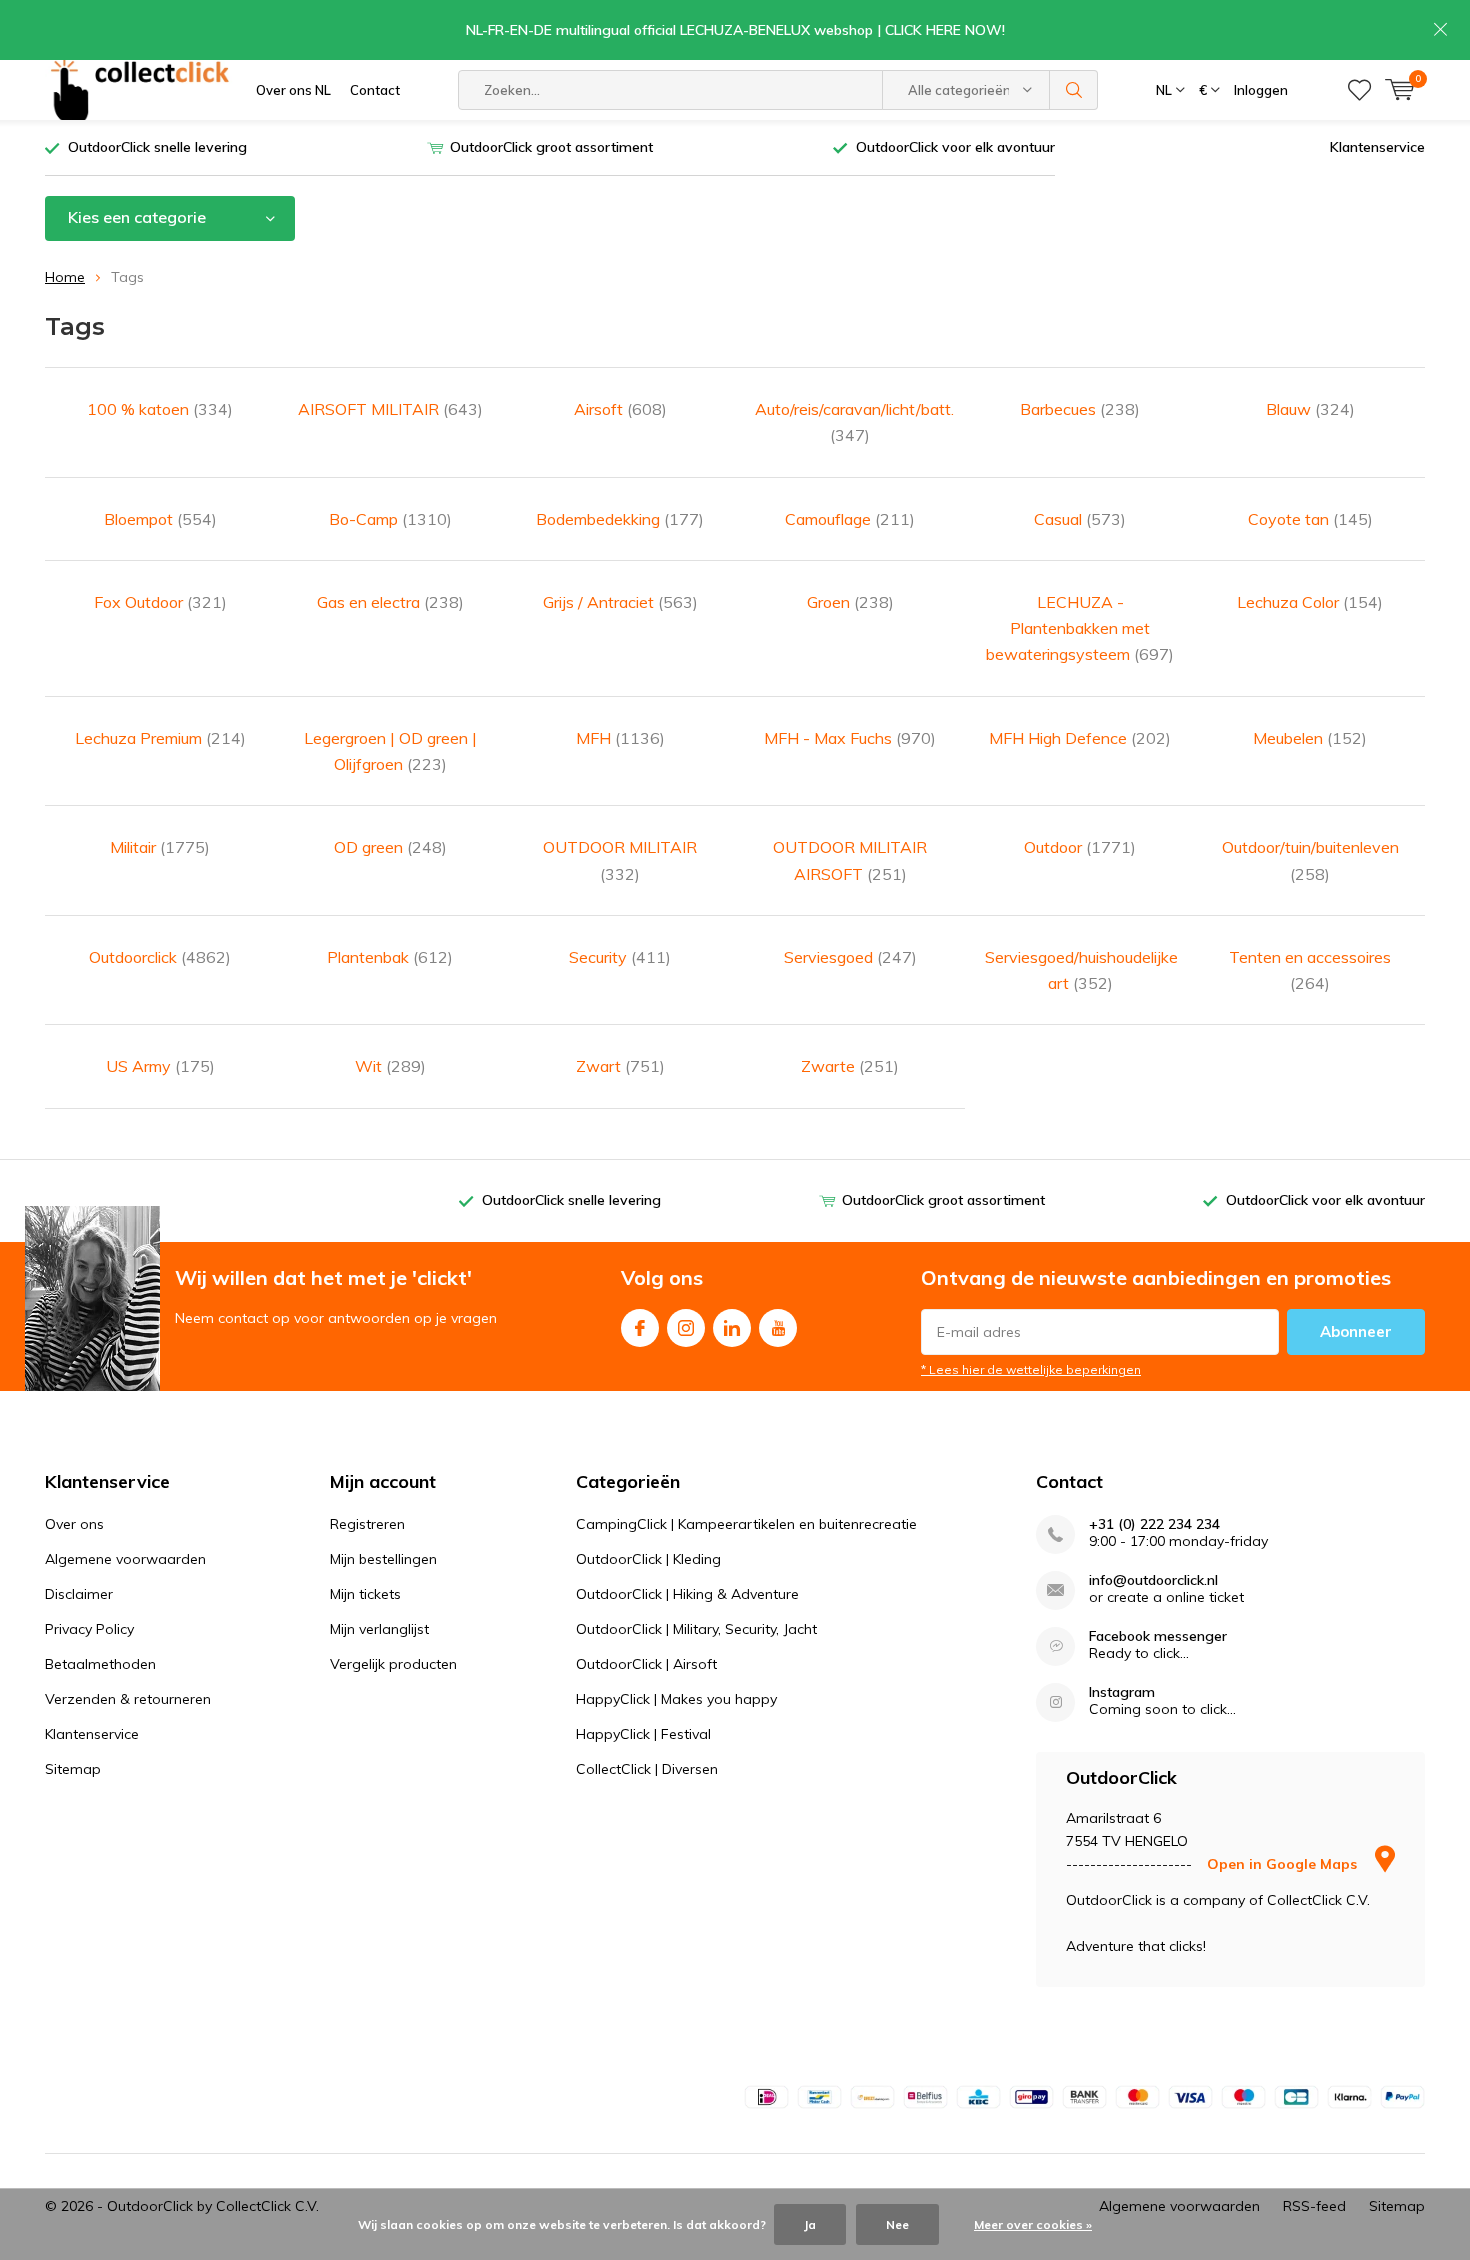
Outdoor (1080, 847)
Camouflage (850, 519)
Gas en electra (390, 602)
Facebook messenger (1158, 1636)
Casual (1080, 519)
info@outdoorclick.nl (1153, 1580)
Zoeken (1074, 90)
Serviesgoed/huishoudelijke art (1080, 970)
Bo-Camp (390, 519)
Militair (160, 847)
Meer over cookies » (1033, 2224)
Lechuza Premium (160, 738)
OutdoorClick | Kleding (648, 1559)
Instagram (686, 1328)
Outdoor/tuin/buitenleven (1310, 860)
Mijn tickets (365, 1594)
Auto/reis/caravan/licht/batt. (850, 422)
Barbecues (1080, 409)
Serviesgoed (850, 957)
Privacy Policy (89, 1629)
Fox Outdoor (160, 602)
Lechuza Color (1310, 602)
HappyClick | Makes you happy (676, 1699)
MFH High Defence (1080, 738)
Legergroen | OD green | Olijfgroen (390, 751)
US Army (160, 1066)
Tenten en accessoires (1310, 970)
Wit (390, 1066)
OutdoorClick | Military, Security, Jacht (696, 1629)
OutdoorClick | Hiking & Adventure (687, 1594)
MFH (620, 738)
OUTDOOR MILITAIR (620, 860)
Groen (850, 602)
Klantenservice (1377, 147)
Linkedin (732, 1328)
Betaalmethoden (100, 1664)
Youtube (778, 1328)
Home (65, 277)
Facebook (640, 1328)
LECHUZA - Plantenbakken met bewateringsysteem (1080, 628)
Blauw (1310, 409)
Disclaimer (79, 1594)
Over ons (74, 1524)
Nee (897, 2224)
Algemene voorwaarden (125, 1559)
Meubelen (1310, 738)
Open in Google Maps (1284, 1864)
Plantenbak (390, 957)
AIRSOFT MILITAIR (390, 409)
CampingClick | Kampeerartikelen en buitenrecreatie (746, 1524)
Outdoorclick (160, 957)
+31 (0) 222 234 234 (1154, 1524)
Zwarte (850, 1066)
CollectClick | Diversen (647, 1769)
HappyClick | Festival (643, 1734)
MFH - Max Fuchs (850, 738)
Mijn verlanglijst (379, 1629)
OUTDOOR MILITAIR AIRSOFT (850, 860)
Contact (375, 90)
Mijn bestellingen (383, 1559)
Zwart (620, 1066)
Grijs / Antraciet (620, 602)
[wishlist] (1359, 90)
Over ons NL (293, 90)
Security (620, 957)
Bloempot (160, 519)
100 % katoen (160, 409)
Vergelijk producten (393, 1664)
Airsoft (620, 409)
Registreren (367, 1524)
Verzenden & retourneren (128, 1699)
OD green (390, 847)
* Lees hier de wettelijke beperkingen (1031, 1369)
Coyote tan (1310, 519)
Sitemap (73, 1769)
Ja (810, 2224)
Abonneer (1356, 1331)
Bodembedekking (620, 519)
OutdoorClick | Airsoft (646, 1664)
